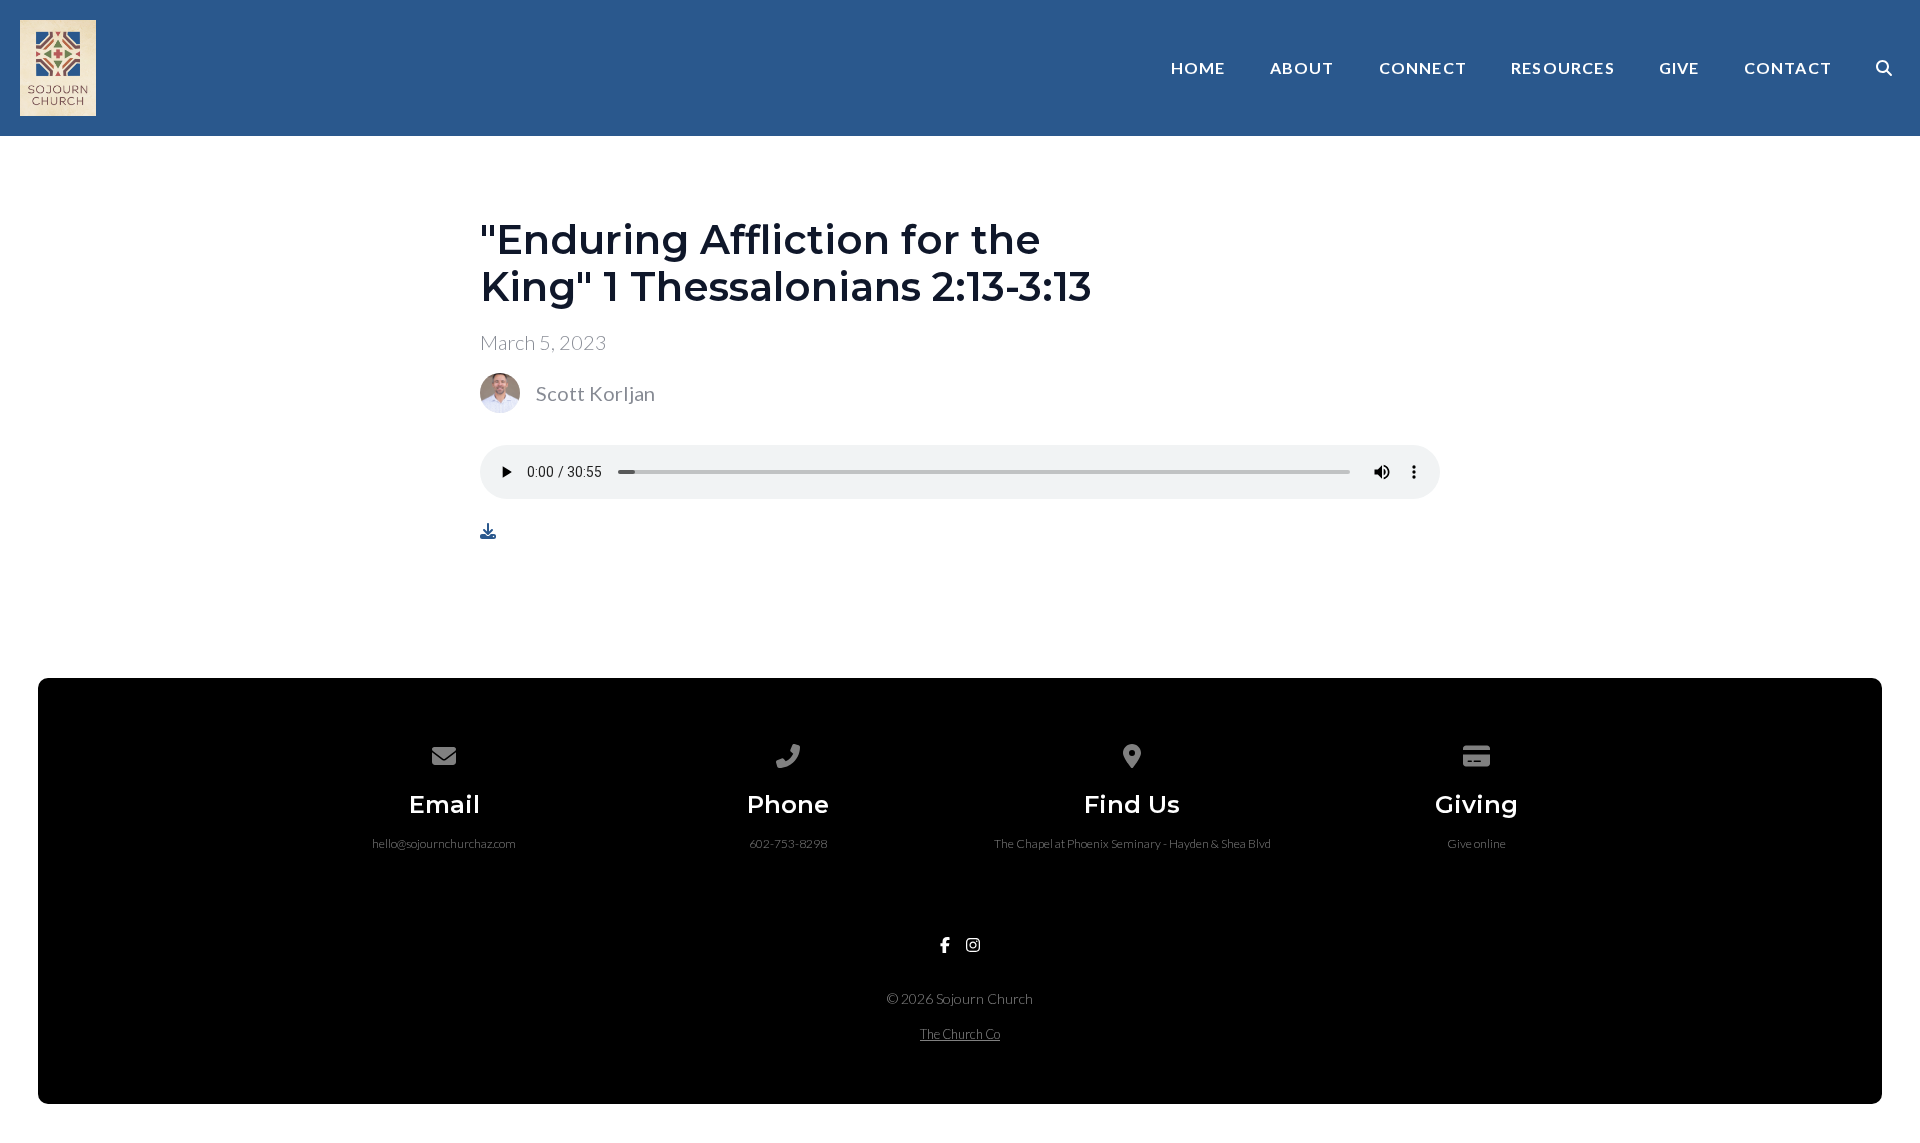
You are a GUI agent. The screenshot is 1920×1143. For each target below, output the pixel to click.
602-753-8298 (788, 843)
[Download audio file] (488, 531)
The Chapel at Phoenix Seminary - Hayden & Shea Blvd (1132, 843)
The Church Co (960, 1034)
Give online (1476, 843)
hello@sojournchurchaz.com (444, 843)
